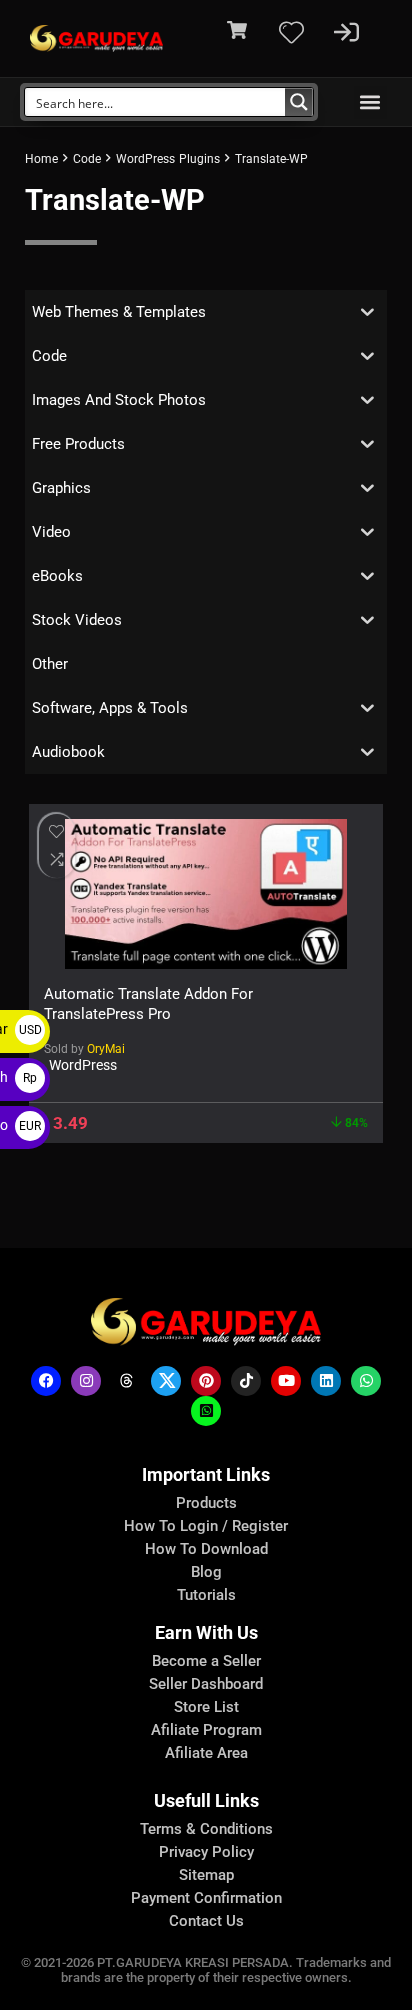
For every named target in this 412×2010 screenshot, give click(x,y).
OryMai (106, 1049)
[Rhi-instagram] (86, 1381)
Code (87, 159)
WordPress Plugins (168, 159)
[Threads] (126, 1381)
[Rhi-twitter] (166, 1381)
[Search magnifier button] (299, 102)
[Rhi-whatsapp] (366, 1381)
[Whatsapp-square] (206, 1411)
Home (41, 159)
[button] (370, 102)
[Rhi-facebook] (46, 1381)
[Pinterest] (206, 1381)
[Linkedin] (326, 1381)
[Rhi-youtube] (286, 1381)
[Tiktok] (246, 1381)
